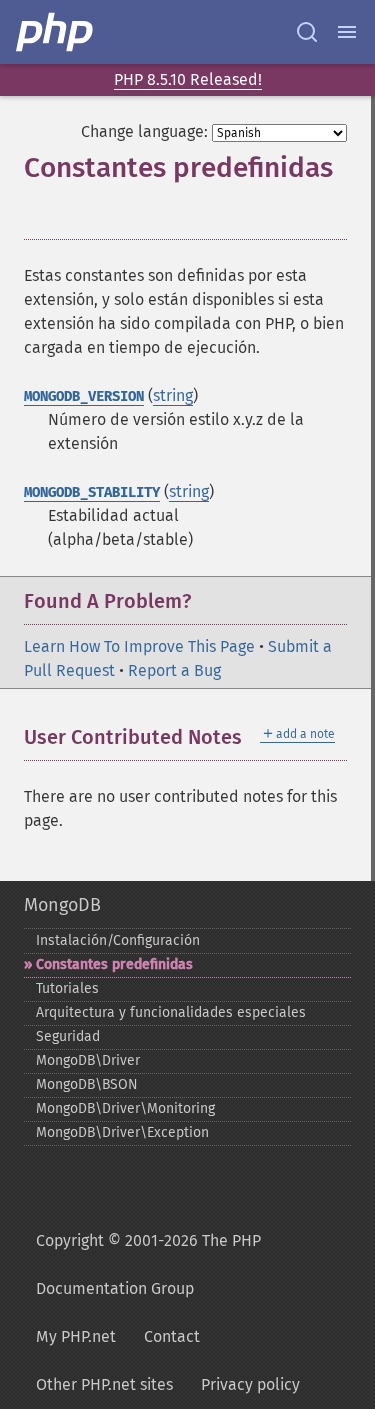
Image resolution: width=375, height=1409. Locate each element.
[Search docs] (307, 32)
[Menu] (347, 32)
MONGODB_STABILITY (92, 492)
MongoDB (62, 905)
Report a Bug (174, 670)
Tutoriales (67, 988)
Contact (172, 1336)
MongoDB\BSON (87, 1084)
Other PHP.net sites (104, 1384)
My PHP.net (76, 1336)
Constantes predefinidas (114, 964)
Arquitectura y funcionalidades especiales (171, 1012)
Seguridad (68, 1036)
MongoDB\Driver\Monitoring (125, 1108)
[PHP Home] (56, 32)
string (173, 395)
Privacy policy (250, 1384)
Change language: (144, 131)
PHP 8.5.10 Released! (188, 79)
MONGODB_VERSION (84, 396)
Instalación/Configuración (118, 940)
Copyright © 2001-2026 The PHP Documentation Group (148, 1264)
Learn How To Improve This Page (139, 646)
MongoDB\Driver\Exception (122, 1132)
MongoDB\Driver (88, 1060)
